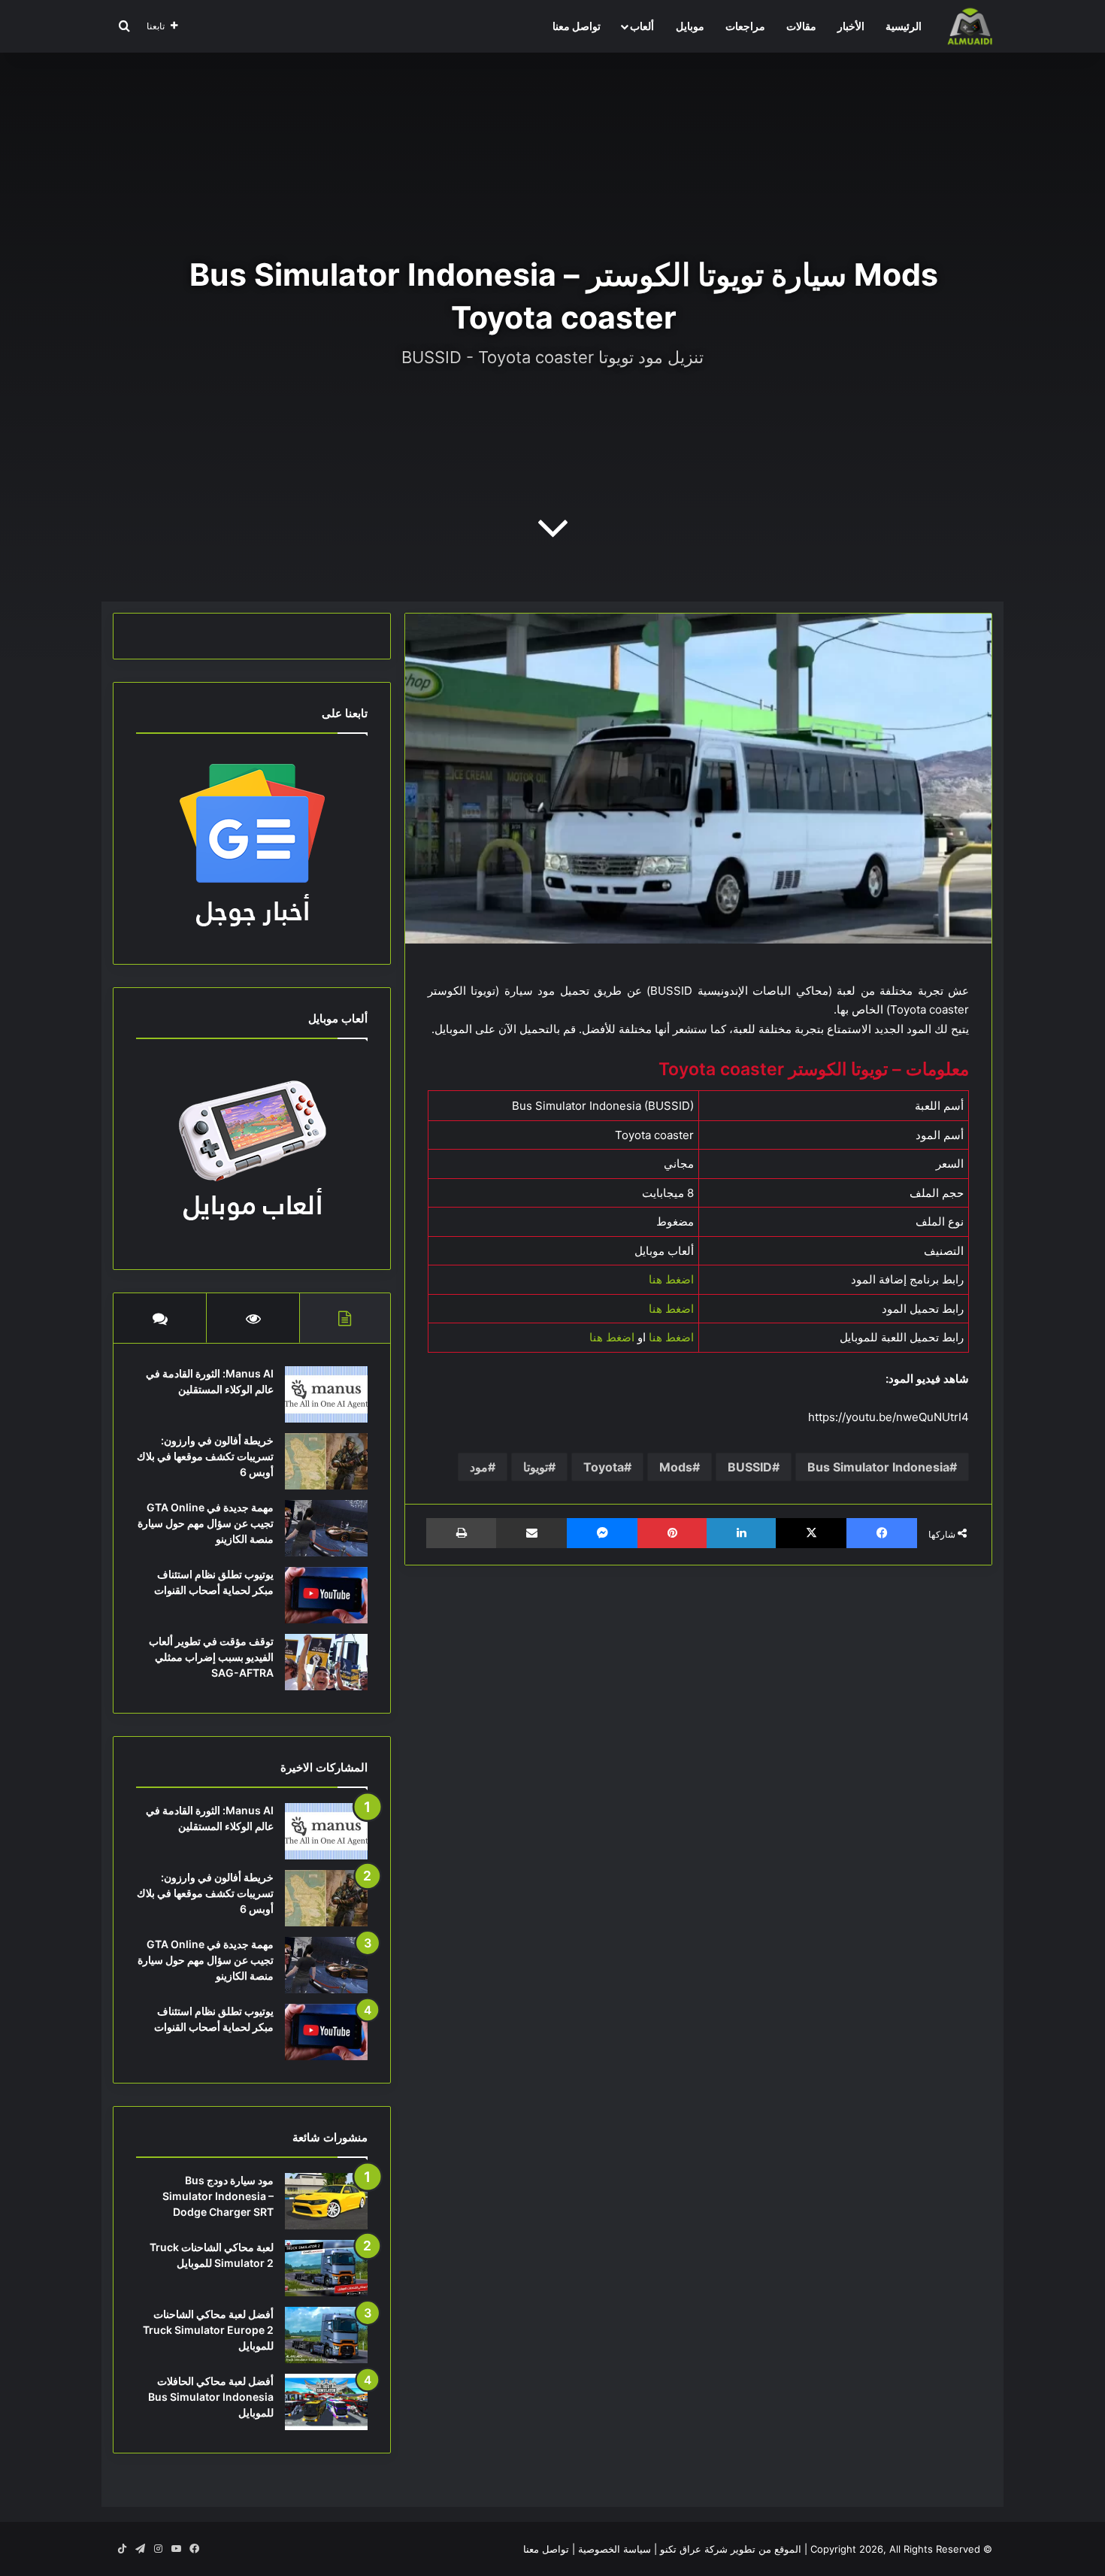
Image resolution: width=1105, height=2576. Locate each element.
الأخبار (851, 26)
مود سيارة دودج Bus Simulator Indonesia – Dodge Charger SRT (218, 2196)
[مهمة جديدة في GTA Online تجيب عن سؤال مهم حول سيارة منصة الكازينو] (326, 1528)
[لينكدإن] (741, 1533)
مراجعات (745, 26)
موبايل (690, 26)
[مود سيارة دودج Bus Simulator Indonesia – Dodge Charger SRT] (326, 2201)
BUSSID (750, 1467)
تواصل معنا (577, 26)
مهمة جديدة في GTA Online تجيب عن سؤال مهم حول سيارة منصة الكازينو (206, 1523)
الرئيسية (904, 26)
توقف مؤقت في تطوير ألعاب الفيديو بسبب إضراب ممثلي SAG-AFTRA (211, 1657)
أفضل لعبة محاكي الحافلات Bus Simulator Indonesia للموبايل (211, 2397)
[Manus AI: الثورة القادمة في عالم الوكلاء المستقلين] (326, 1394)
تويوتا (536, 1467)
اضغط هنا (671, 1279)
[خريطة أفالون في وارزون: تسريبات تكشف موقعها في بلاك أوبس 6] (326, 1461)
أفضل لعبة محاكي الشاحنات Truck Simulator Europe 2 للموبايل (208, 2330)
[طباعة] (461, 1533)
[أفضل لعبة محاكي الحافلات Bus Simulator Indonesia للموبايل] (326, 2402)
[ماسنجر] (602, 1533)
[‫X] (811, 1533)
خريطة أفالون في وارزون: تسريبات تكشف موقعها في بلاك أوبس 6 (205, 1456)
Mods (676, 1467)
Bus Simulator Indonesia (878, 1467)
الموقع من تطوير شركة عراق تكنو (731, 2549)
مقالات (801, 26)
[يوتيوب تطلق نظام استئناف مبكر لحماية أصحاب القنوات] (326, 1595)
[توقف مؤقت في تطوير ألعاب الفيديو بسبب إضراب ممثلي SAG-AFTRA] (326, 1662)
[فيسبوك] (882, 1533)
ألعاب (642, 26)
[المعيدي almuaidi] (970, 26)
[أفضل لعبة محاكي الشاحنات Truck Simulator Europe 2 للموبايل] (326, 2335)
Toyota (604, 1467)
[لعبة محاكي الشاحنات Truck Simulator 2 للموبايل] (326, 2268)
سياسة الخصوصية (615, 2549)
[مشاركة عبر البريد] (531, 1533)
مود (479, 1467)
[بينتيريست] (672, 1533)
